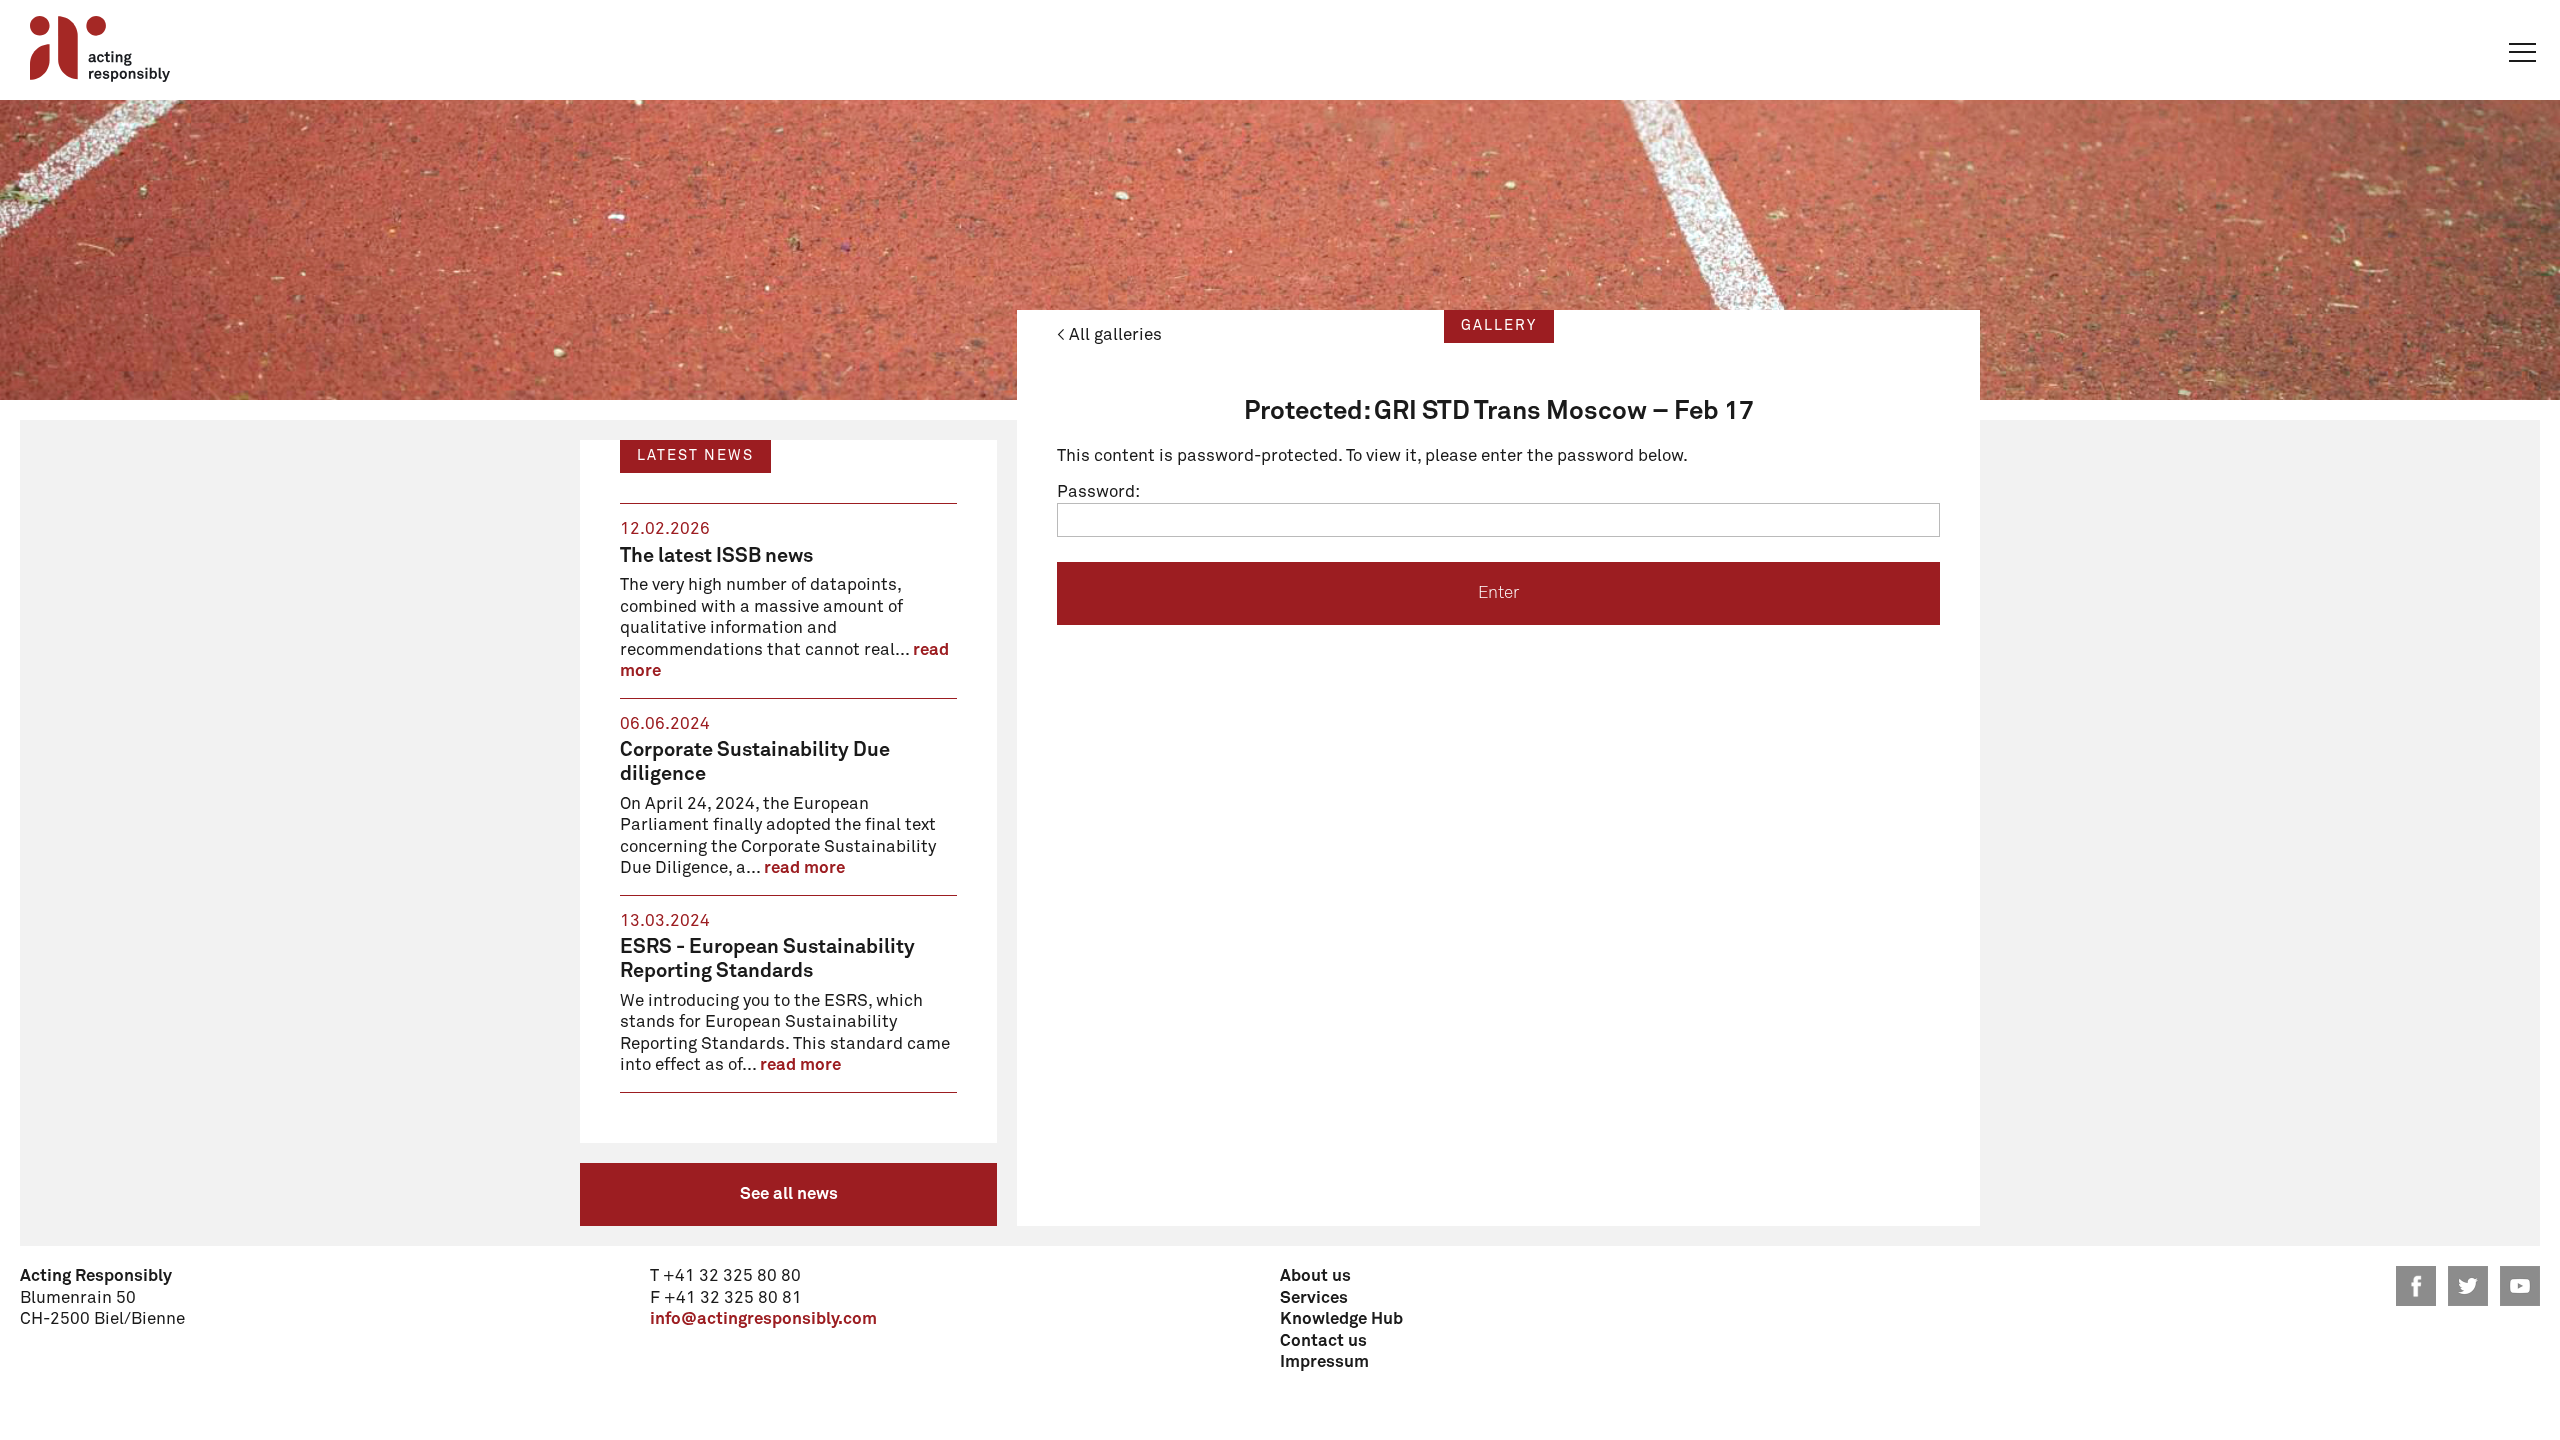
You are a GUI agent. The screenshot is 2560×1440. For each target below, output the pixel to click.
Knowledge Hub (1341, 1319)
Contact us (1323, 1341)
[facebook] (2416, 1286)
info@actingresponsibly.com (763, 1319)
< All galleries (1109, 335)
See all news (789, 1194)
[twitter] (2468, 1286)
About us (1315, 1276)
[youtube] (2520, 1286)
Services (1314, 1298)
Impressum (1324, 1362)
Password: (1098, 492)
